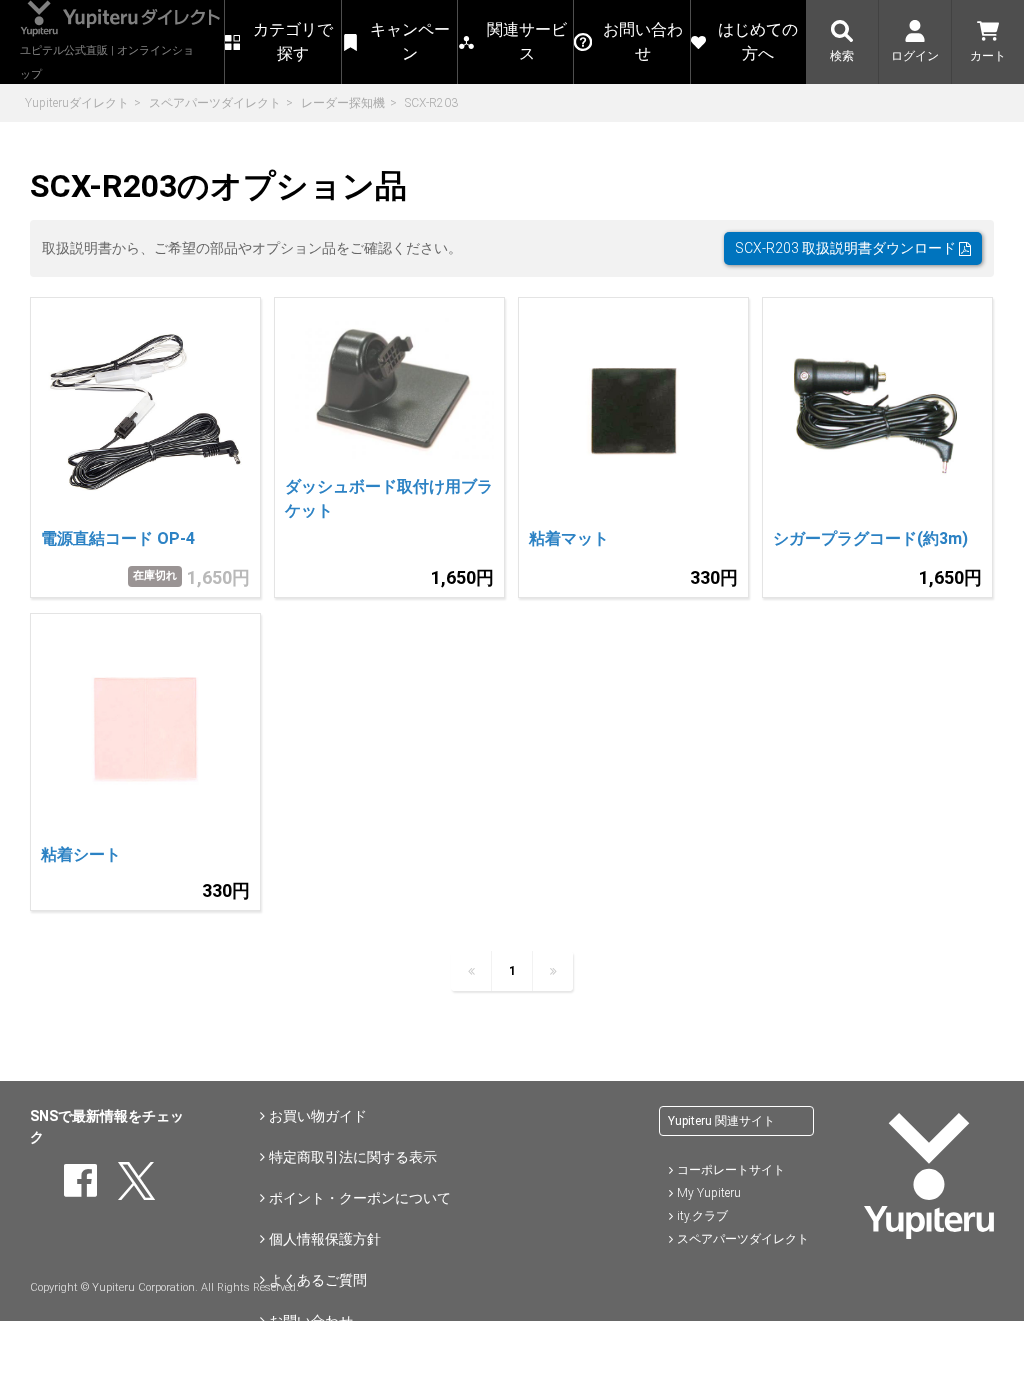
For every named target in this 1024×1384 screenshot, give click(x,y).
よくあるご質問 (318, 1280)
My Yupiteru (709, 1193)
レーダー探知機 (343, 103)
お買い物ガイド (318, 1116)
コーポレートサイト (731, 1170)
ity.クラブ (702, 1216)
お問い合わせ (311, 1321)
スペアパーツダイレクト (215, 103)
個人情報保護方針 (325, 1239)
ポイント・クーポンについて (360, 1198)
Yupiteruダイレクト (77, 103)
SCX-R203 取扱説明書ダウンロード (847, 248)
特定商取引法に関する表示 (353, 1157)
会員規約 (297, 1362)
